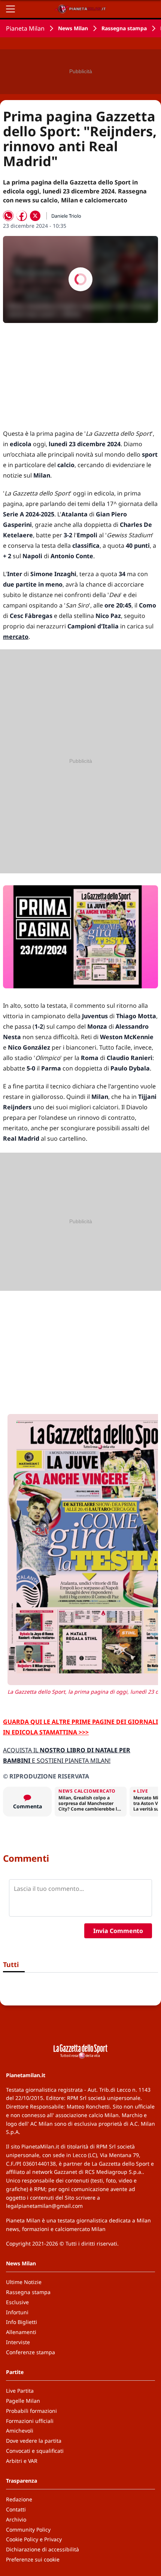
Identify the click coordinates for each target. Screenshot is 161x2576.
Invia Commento (118, 1931)
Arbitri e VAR (22, 2461)
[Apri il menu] (10, 9)
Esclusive (17, 2302)
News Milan (73, 28)
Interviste (18, 2342)
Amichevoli (20, 2431)
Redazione (19, 2499)
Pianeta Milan (25, 28)
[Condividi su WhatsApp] (8, 216)
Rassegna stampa (124, 28)
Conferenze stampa (31, 2352)
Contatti (16, 2509)
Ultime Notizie (24, 2282)
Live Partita (20, 2391)
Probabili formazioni (31, 2411)
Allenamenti (21, 2332)
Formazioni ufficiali (30, 2421)
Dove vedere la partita (34, 2441)
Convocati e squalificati (35, 2451)
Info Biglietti (22, 2322)
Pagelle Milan (23, 2401)
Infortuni (17, 2312)
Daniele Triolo (66, 216)
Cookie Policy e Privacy (34, 2539)
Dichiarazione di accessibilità (42, 2549)
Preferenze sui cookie (33, 2559)
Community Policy (28, 2530)
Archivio (16, 2519)
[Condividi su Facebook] (22, 216)
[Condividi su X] (35, 216)
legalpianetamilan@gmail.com (44, 2206)
